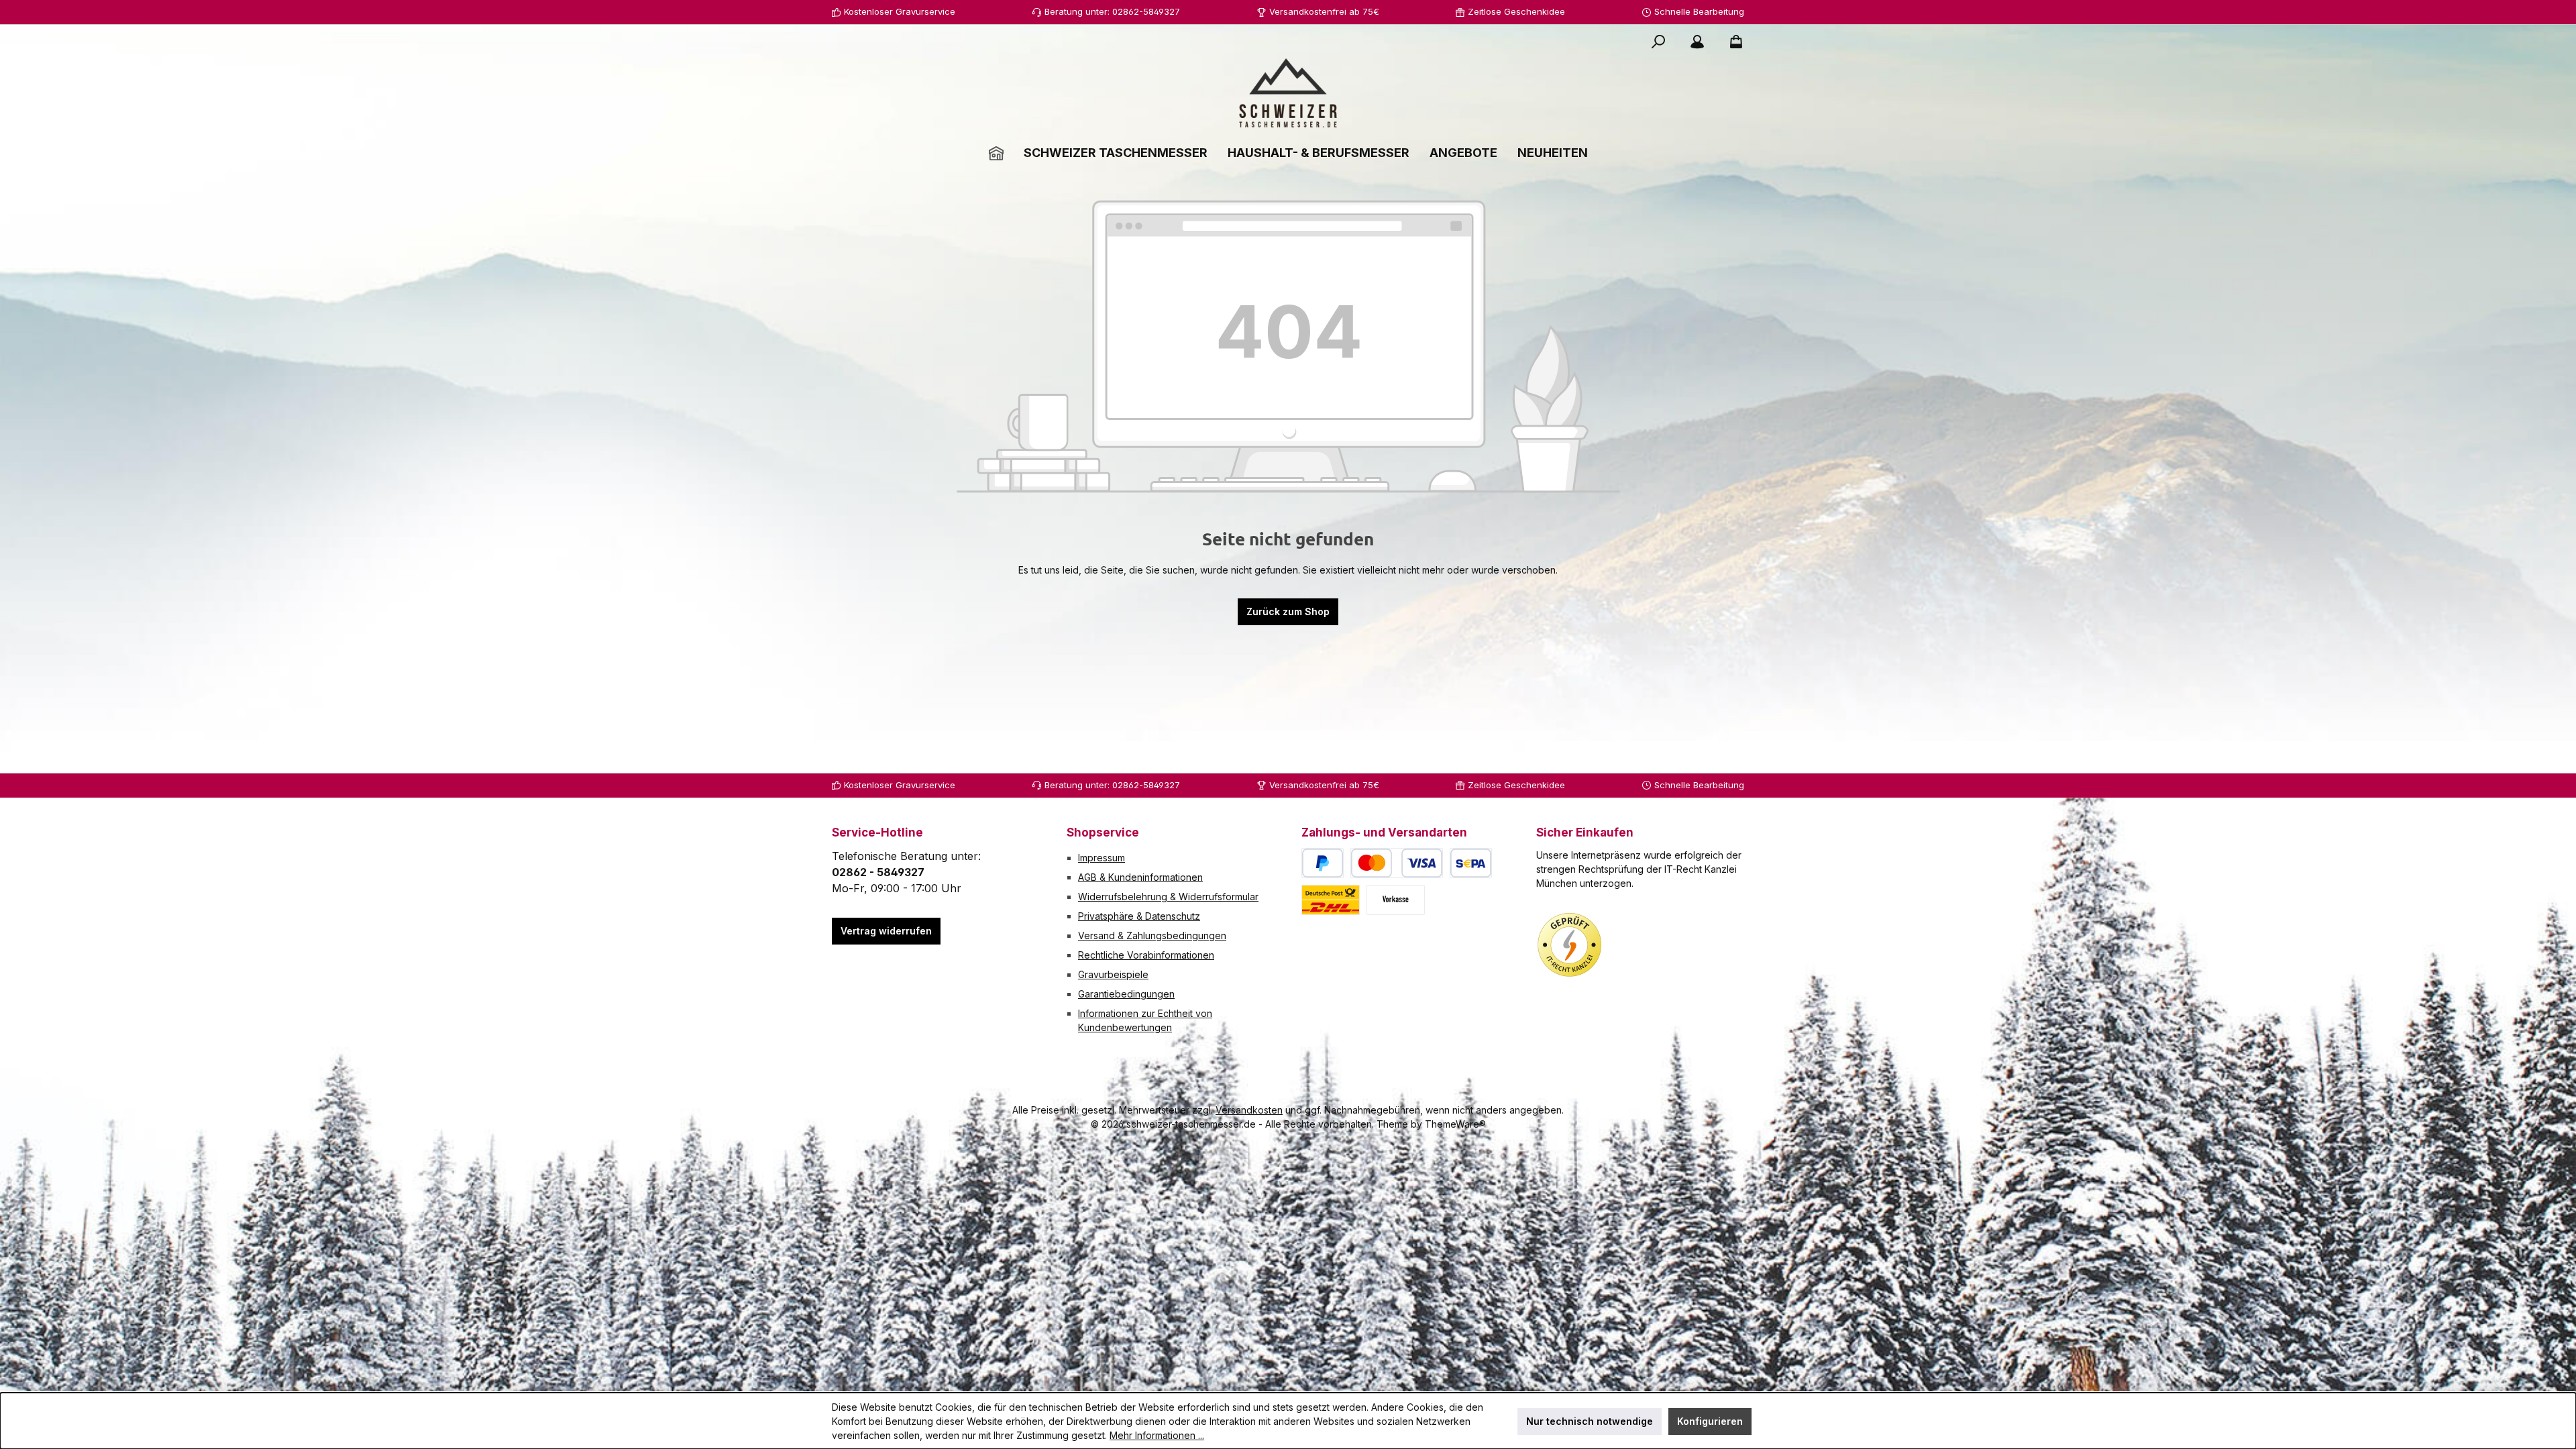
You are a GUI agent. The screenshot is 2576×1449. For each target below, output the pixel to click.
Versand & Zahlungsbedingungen (1152, 935)
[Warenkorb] (1732, 42)
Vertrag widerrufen (886, 931)
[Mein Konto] (1697, 42)
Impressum (1102, 858)
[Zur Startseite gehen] (1288, 93)
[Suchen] (1658, 42)
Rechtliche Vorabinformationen (1146, 955)
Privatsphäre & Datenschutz (1139, 916)
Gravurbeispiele (1113, 974)
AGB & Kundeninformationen (1140, 877)
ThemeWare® (1455, 1124)
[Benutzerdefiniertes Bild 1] (1570, 945)
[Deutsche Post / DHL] (1331, 900)
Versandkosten (1249, 1110)
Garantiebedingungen (1126, 994)
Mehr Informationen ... (1157, 1435)
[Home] (996, 153)
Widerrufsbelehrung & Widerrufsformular (1168, 897)
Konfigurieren (1710, 1421)
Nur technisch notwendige (1590, 1421)
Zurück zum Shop (1288, 611)
